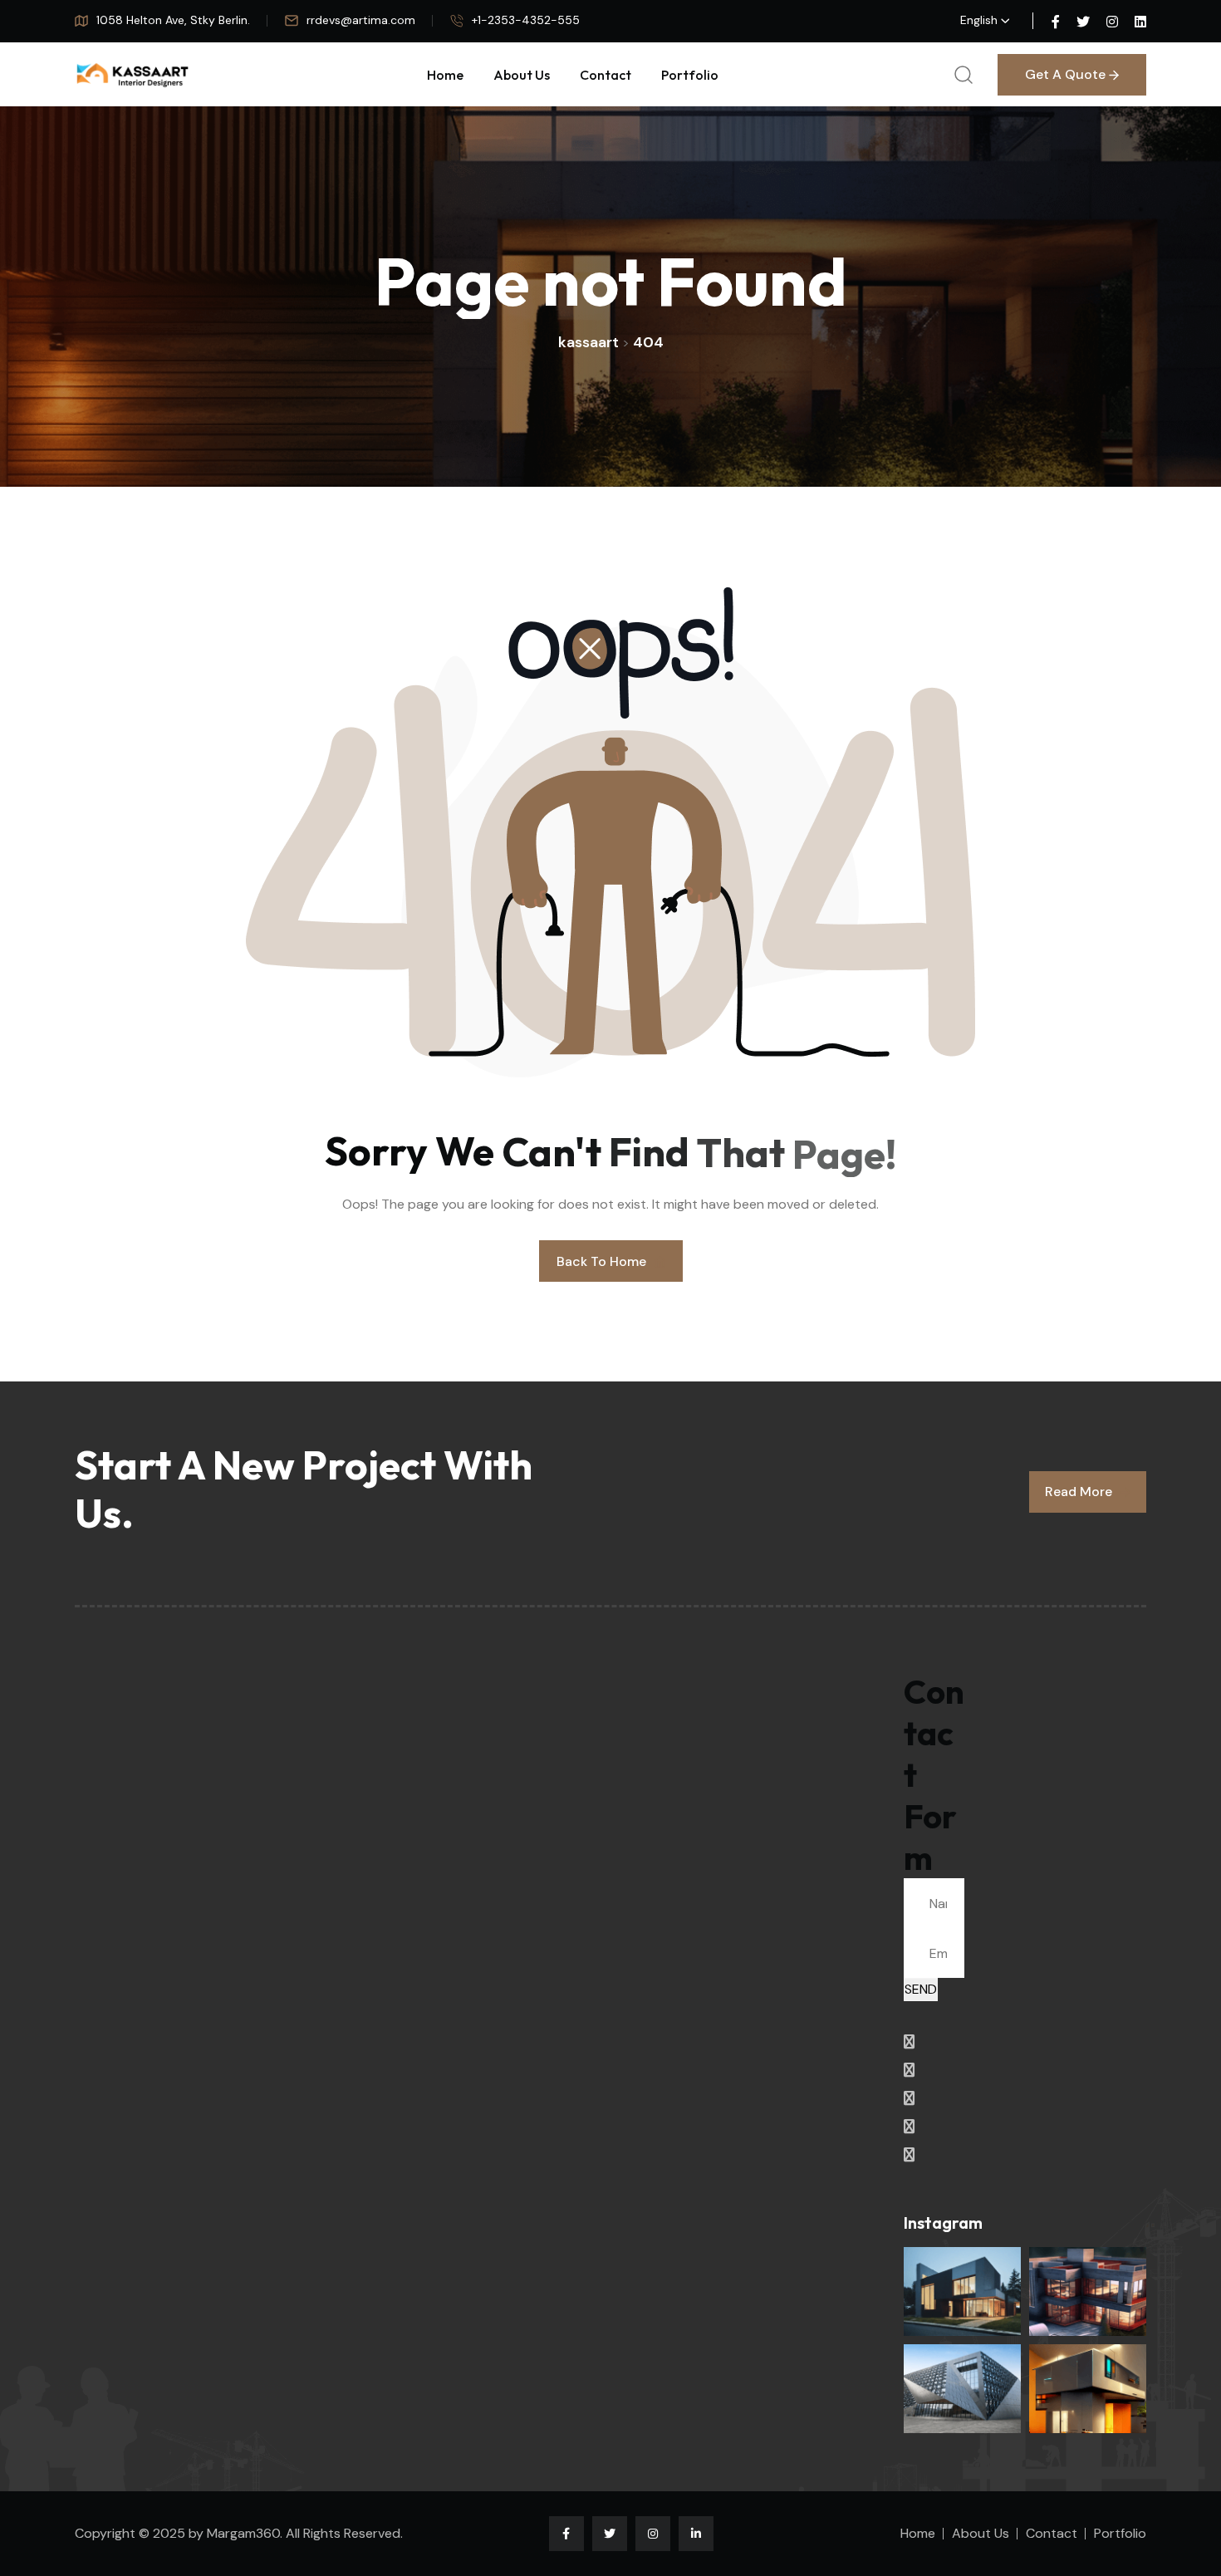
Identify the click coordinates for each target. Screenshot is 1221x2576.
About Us (522, 75)
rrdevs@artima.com (361, 20)
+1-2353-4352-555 (526, 20)
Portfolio (690, 75)
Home (445, 75)
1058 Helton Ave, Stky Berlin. (173, 20)
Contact (606, 75)
